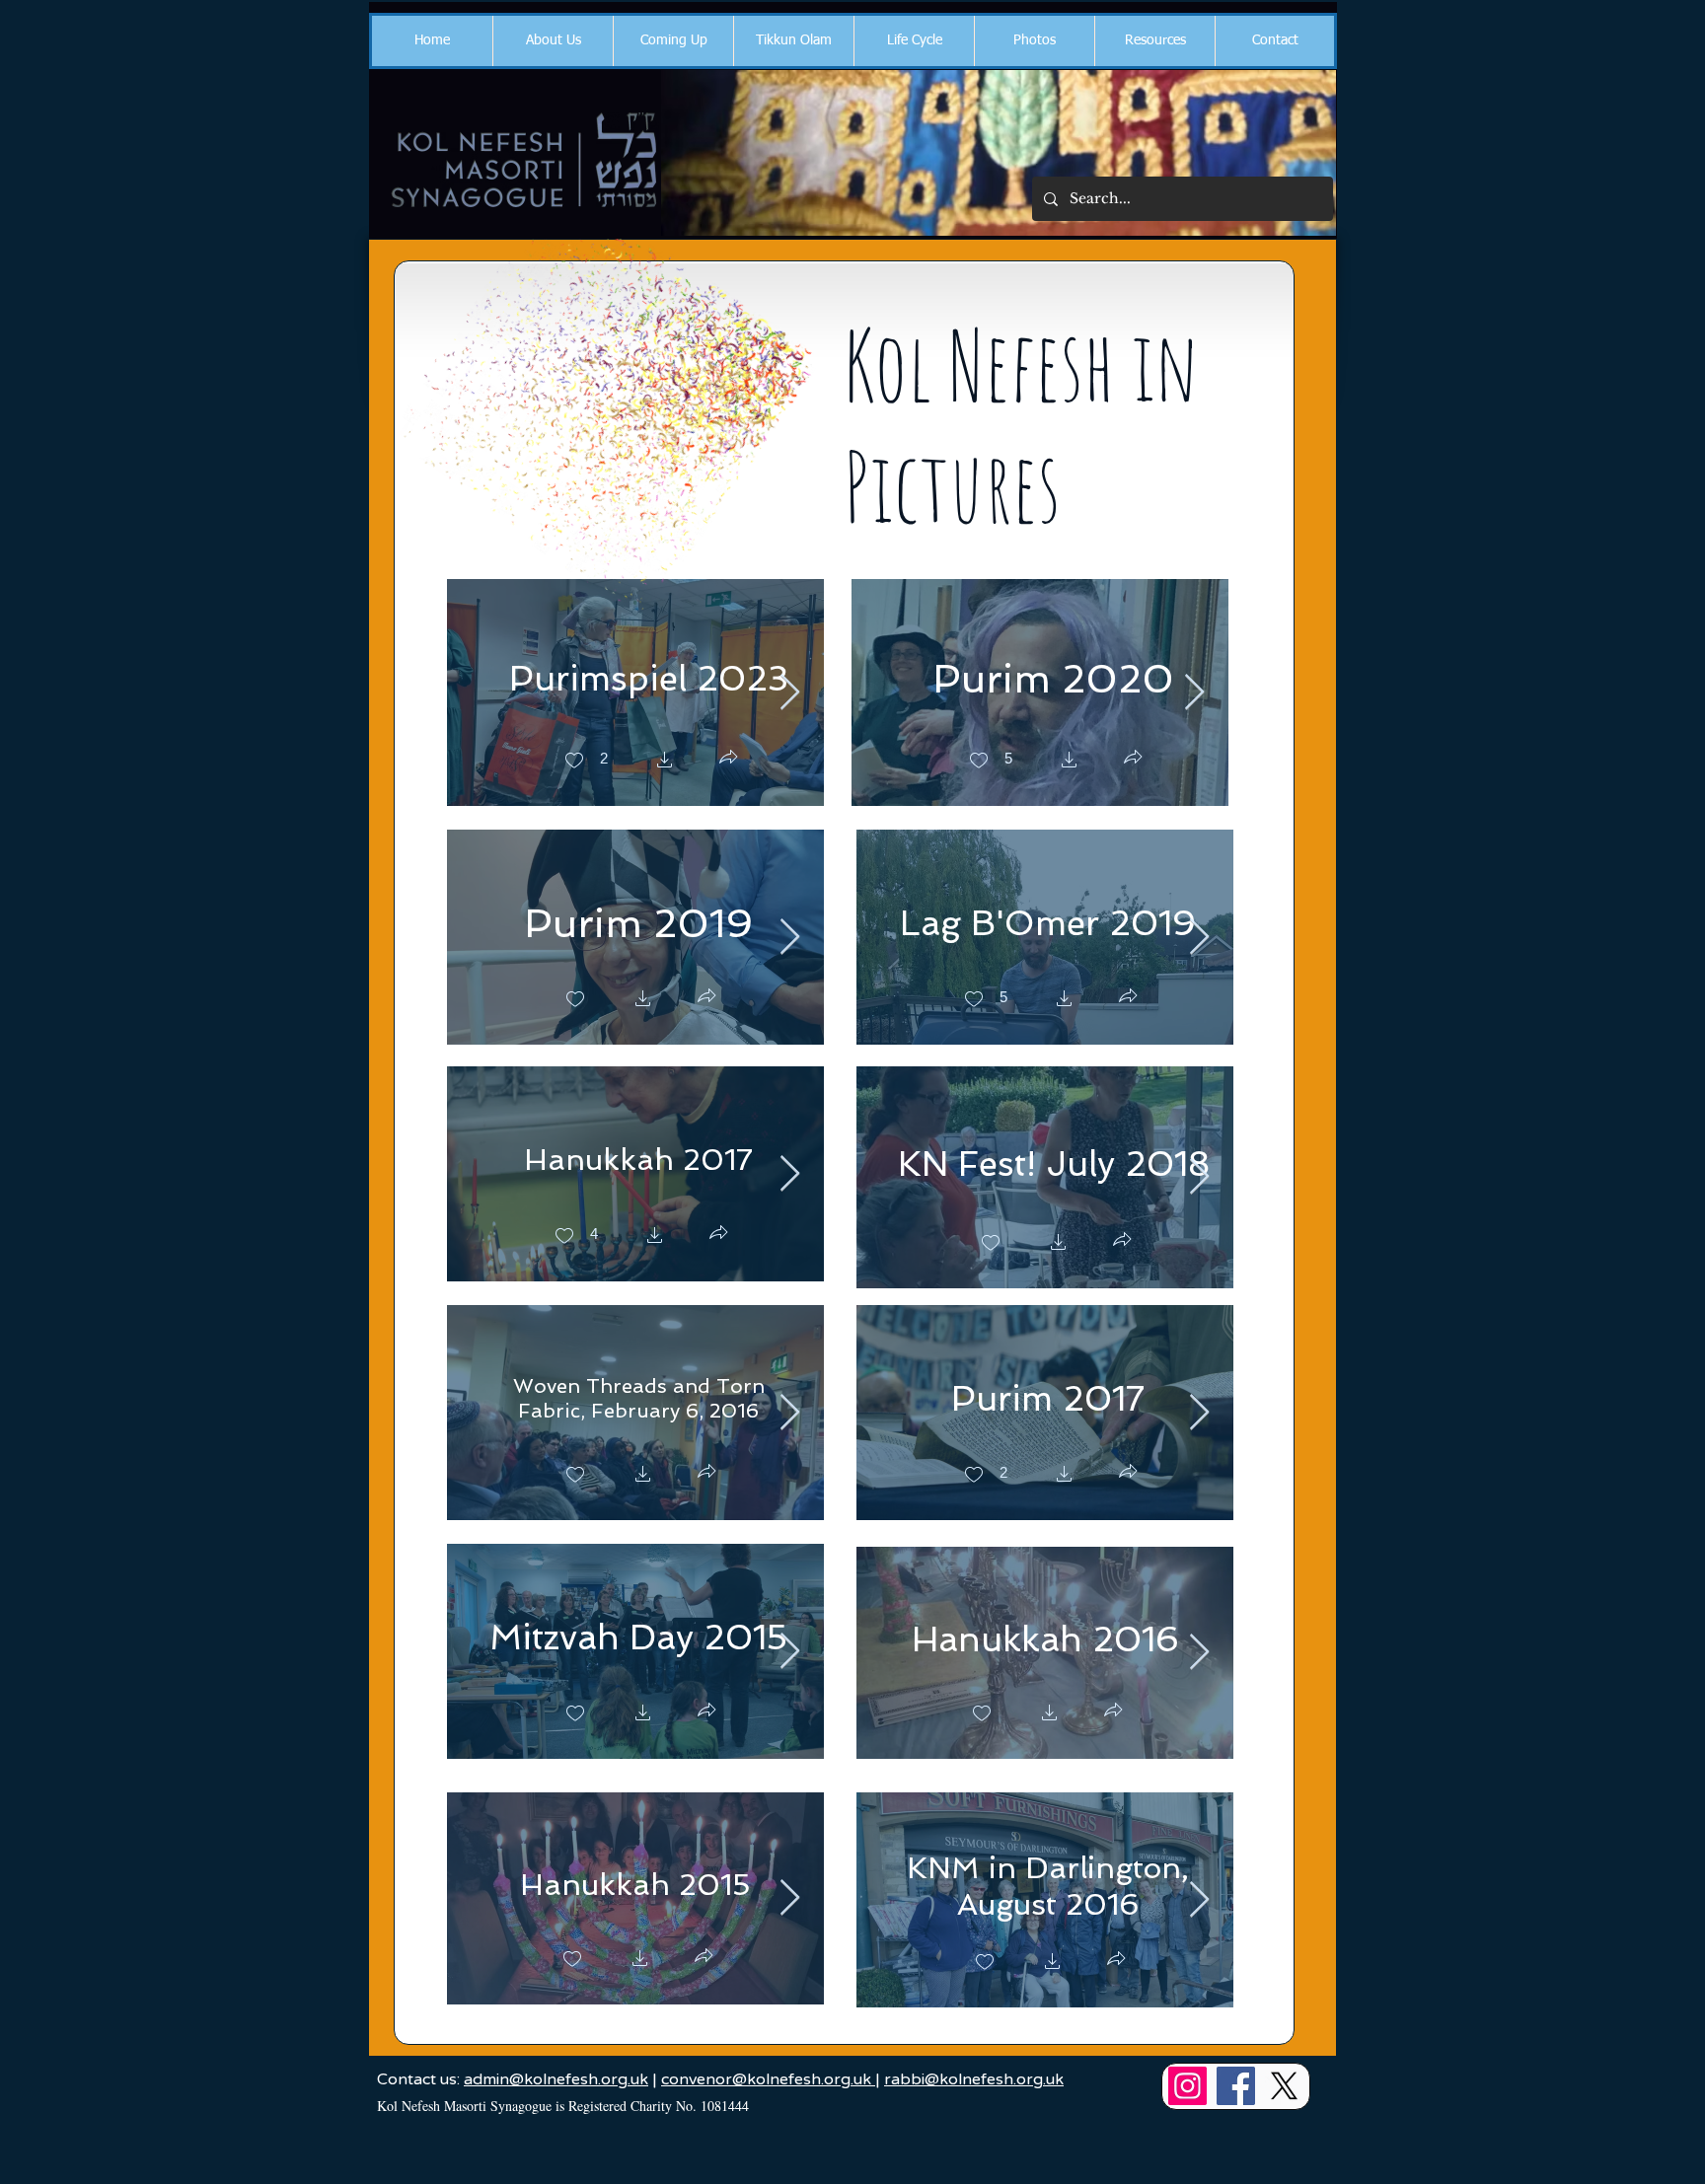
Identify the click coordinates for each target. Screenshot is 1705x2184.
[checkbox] (586, 762)
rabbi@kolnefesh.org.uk (974, 2079)
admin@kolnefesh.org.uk (556, 2079)
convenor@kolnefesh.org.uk (768, 2079)
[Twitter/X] (1284, 2086)
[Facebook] (1236, 2086)
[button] (553, 41)
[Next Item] (790, 693)
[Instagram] (1187, 2086)
